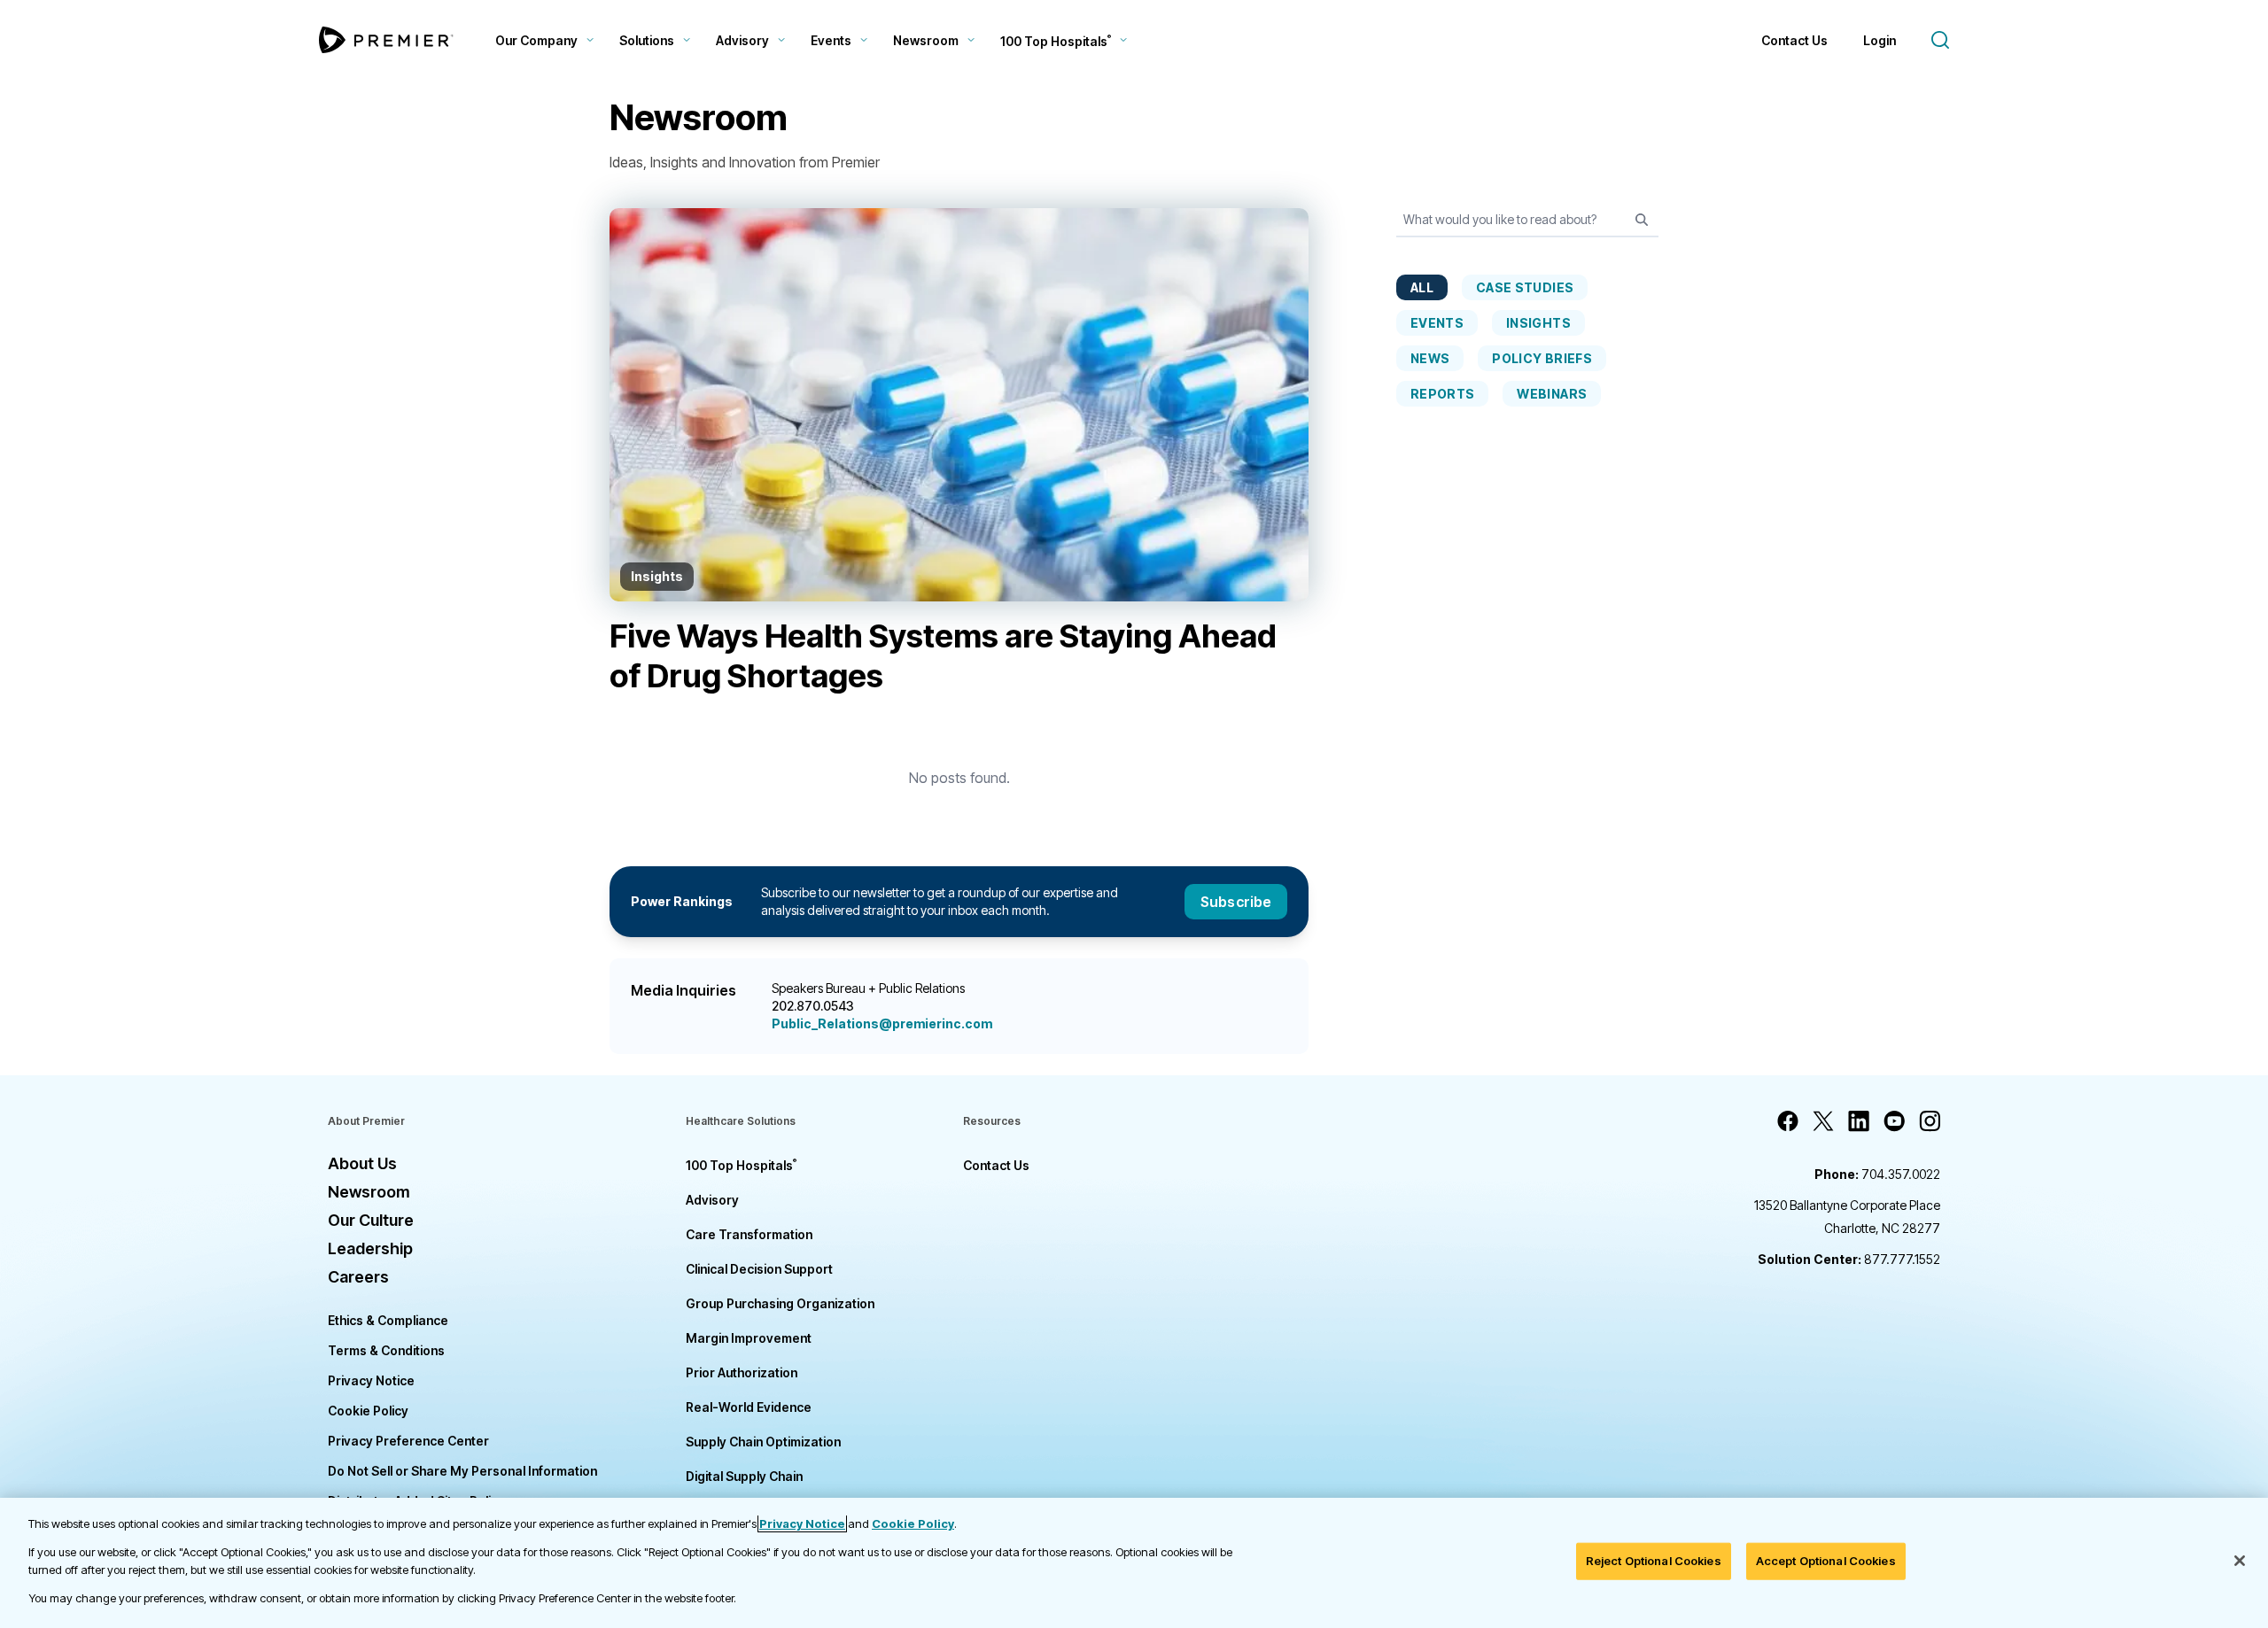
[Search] (1642, 220)
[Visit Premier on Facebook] (1788, 1121)
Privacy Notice (371, 1380)
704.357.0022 (1877, 1174)
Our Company (536, 40)
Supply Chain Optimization (763, 1442)
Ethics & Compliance (388, 1320)
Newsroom (926, 40)
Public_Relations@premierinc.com (882, 1023)
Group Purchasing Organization (780, 1303)
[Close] (2240, 1561)
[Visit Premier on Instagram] (1930, 1121)
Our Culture (371, 1220)
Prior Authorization (742, 1372)
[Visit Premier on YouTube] (1894, 1121)
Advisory (742, 40)
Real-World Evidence (749, 1407)
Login (1880, 40)
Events (831, 40)
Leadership (370, 1248)
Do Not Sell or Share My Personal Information (462, 1471)
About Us (362, 1163)
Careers (358, 1277)
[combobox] (1527, 224)
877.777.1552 (1849, 1259)
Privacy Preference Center (408, 1441)
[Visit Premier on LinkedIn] (1859, 1121)
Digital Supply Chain (744, 1476)
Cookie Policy (368, 1411)
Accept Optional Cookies (1826, 1561)
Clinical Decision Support (759, 1269)
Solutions (647, 40)
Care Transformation (749, 1234)
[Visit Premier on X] (1823, 1121)
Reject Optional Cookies (1654, 1561)
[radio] (1422, 287)
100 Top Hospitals (741, 1165)
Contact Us (1794, 40)
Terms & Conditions (386, 1350)
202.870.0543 (813, 1006)
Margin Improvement (749, 1338)
